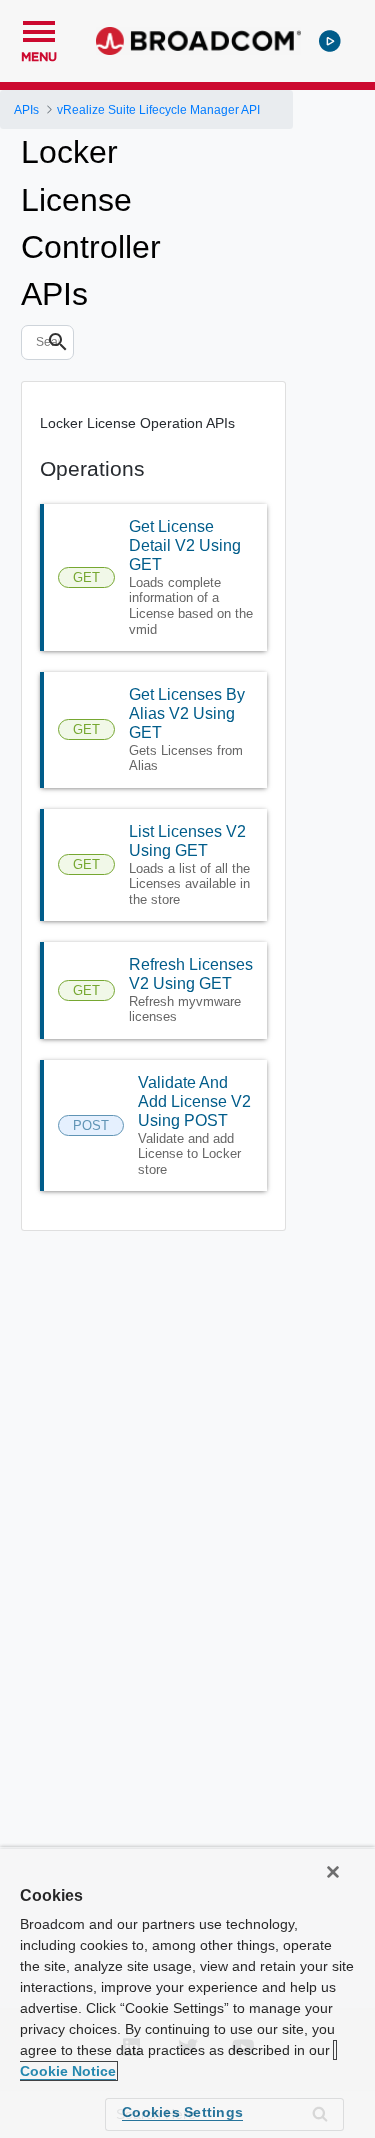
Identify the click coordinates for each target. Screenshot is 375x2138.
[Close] (333, 1872)
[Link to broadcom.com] (198, 41)
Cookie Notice (68, 2071)
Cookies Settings (182, 2112)
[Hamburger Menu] (39, 29)
